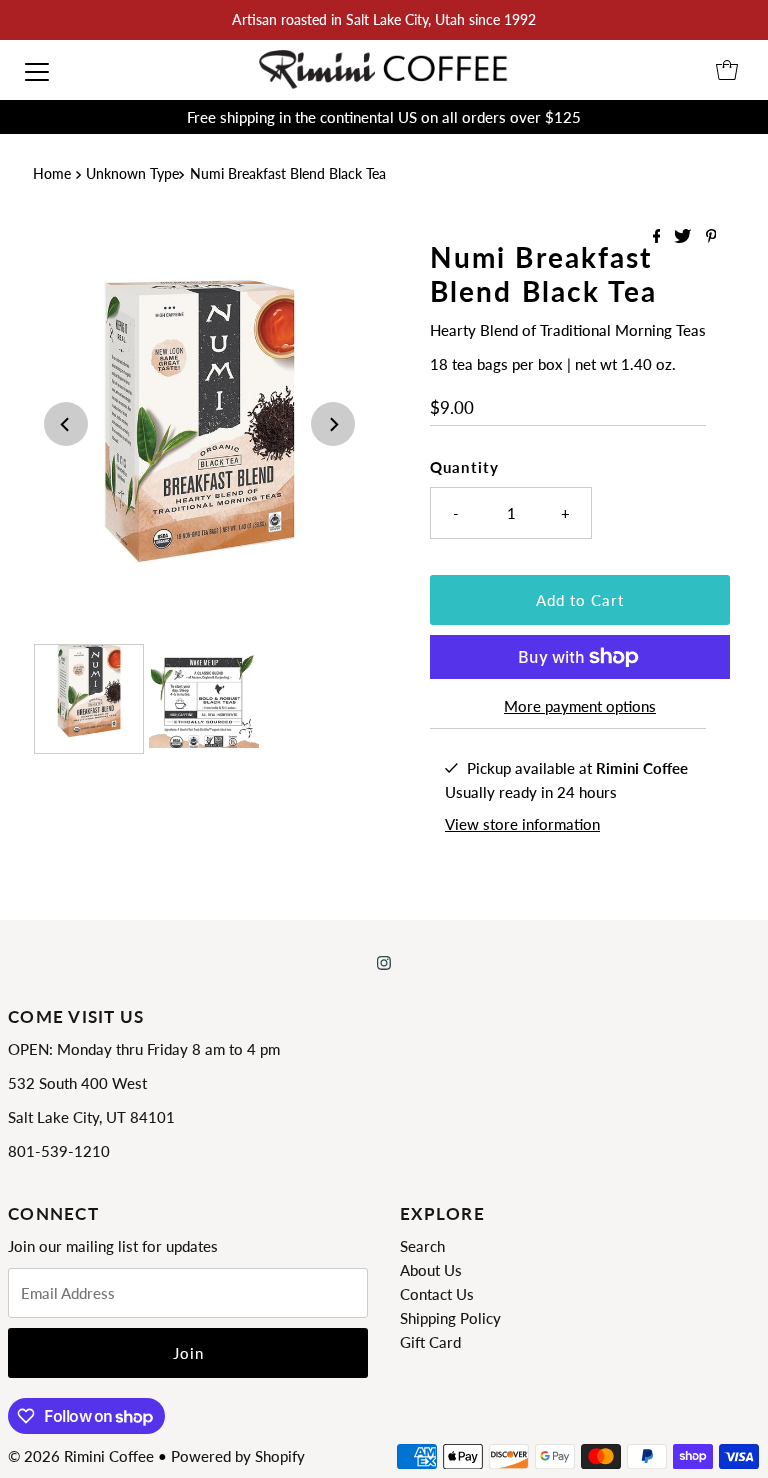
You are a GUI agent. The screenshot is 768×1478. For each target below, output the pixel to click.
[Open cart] (727, 70)
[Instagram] (384, 962)
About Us (431, 1270)
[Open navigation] (37, 70)
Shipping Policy (450, 1318)
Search (422, 1246)
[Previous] (66, 424)
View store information (522, 824)
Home (52, 174)
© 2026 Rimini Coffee (81, 1456)
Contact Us (437, 1294)
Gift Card (430, 1342)
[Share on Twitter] (684, 236)
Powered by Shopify (238, 1456)
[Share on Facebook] (659, 236)
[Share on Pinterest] (711, 236)
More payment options (580, 706)
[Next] (333, 424)
